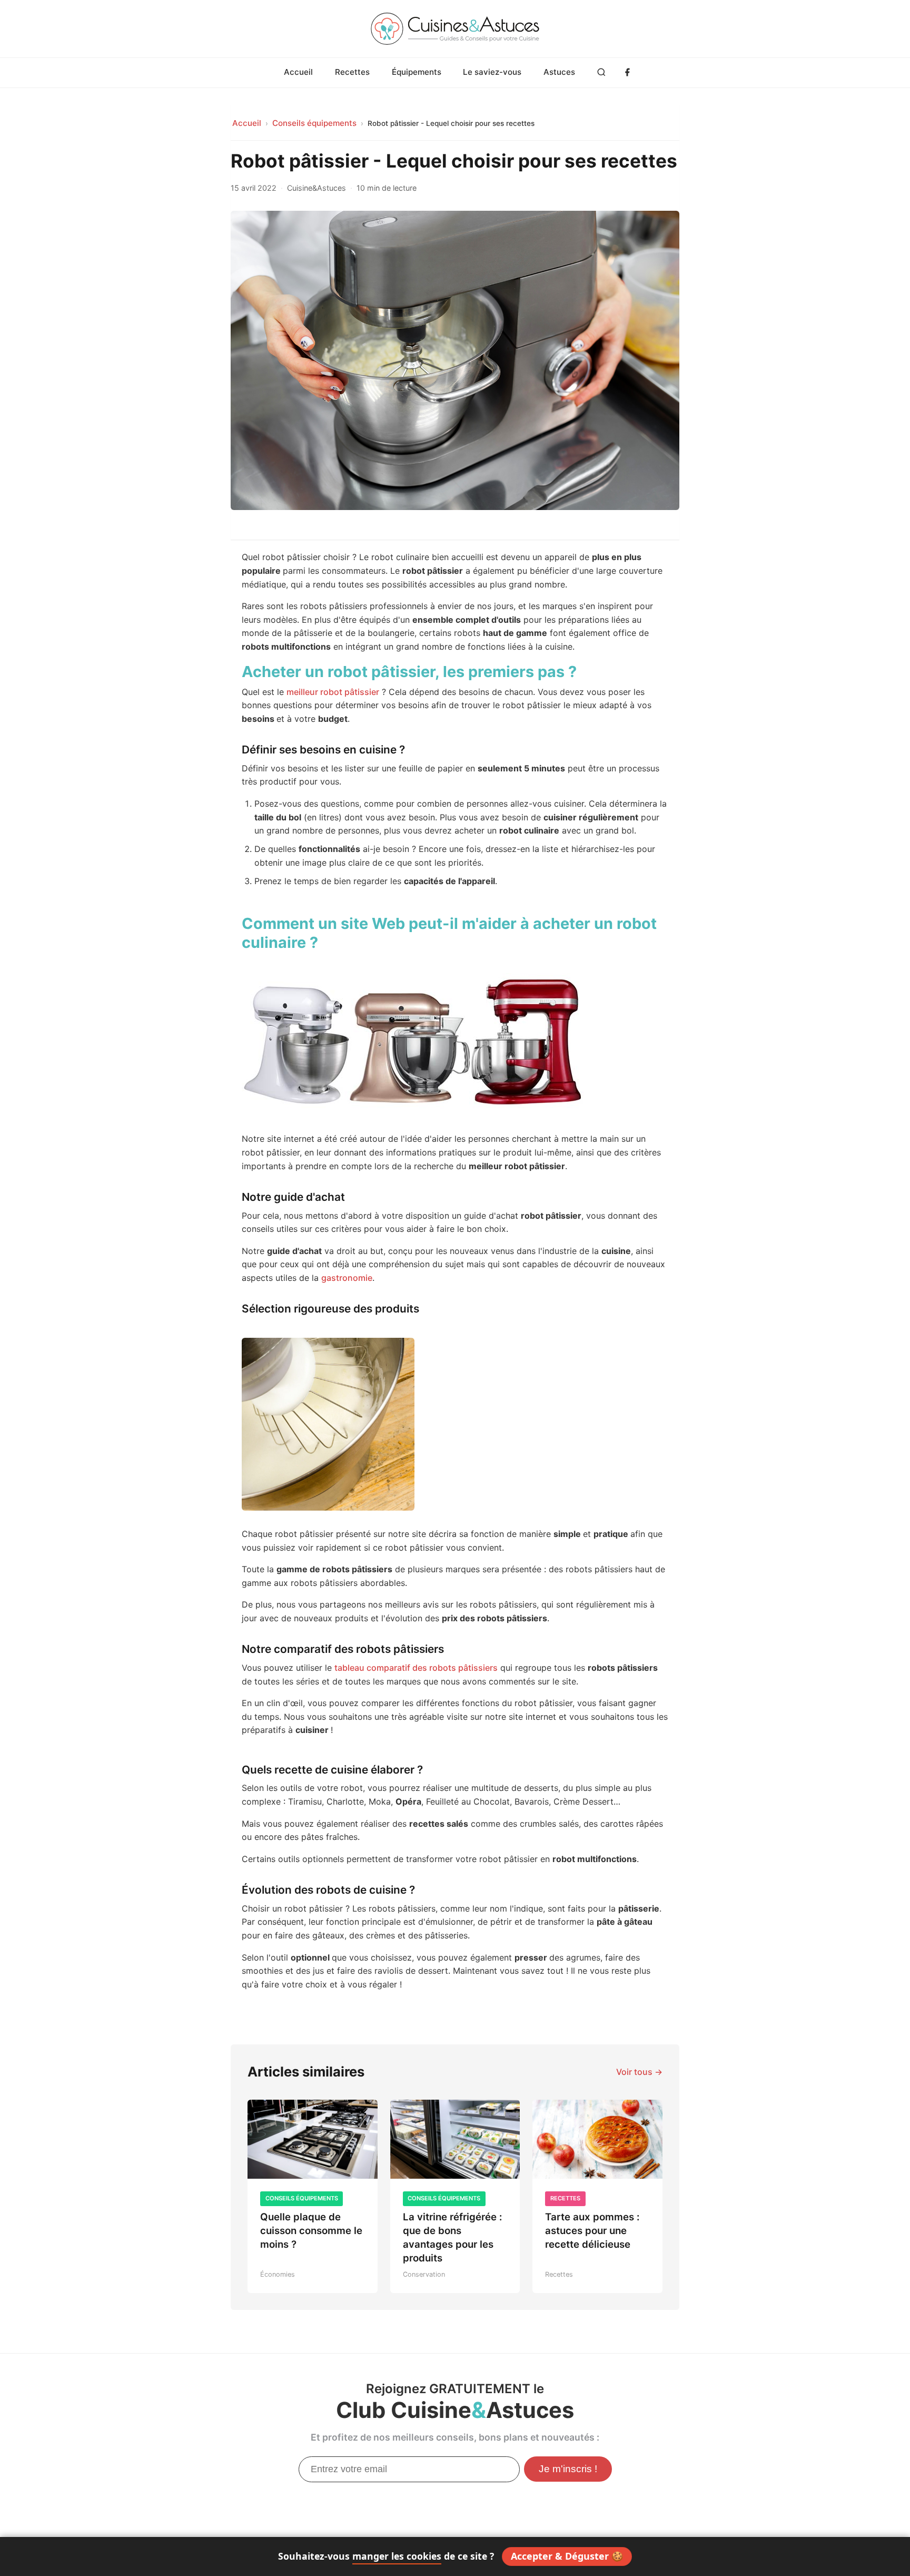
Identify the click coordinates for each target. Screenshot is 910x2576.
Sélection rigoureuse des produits (146, 346)
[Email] (799, 162)
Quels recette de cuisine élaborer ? (150, 423)
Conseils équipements (314, 123)
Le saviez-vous (492, 72)
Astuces (559, 72)
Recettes (352, 72)
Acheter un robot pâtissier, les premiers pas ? (149, 184)
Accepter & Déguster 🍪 (567, 2556)
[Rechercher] (602, 73)
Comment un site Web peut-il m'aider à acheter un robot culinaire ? (150, 264)
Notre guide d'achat (140, 310)
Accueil (298, 72)
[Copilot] (799, 233)
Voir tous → (639, 2072)
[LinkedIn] (776, 162)
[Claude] (776, 233)
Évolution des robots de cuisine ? (152, 453)
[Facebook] (627, 73)
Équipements (417, 72)
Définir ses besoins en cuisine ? (152, 217)
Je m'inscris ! (568, 2469)
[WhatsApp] (729, 185)
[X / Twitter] (729, 162)
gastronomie (347, 1278)
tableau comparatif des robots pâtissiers (416, 1668)
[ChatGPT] (729, 233)
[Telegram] (753, 185)
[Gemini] (753, 233)
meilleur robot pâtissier (333, 692)
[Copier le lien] (776, 185)
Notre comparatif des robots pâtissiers (150, 387)
